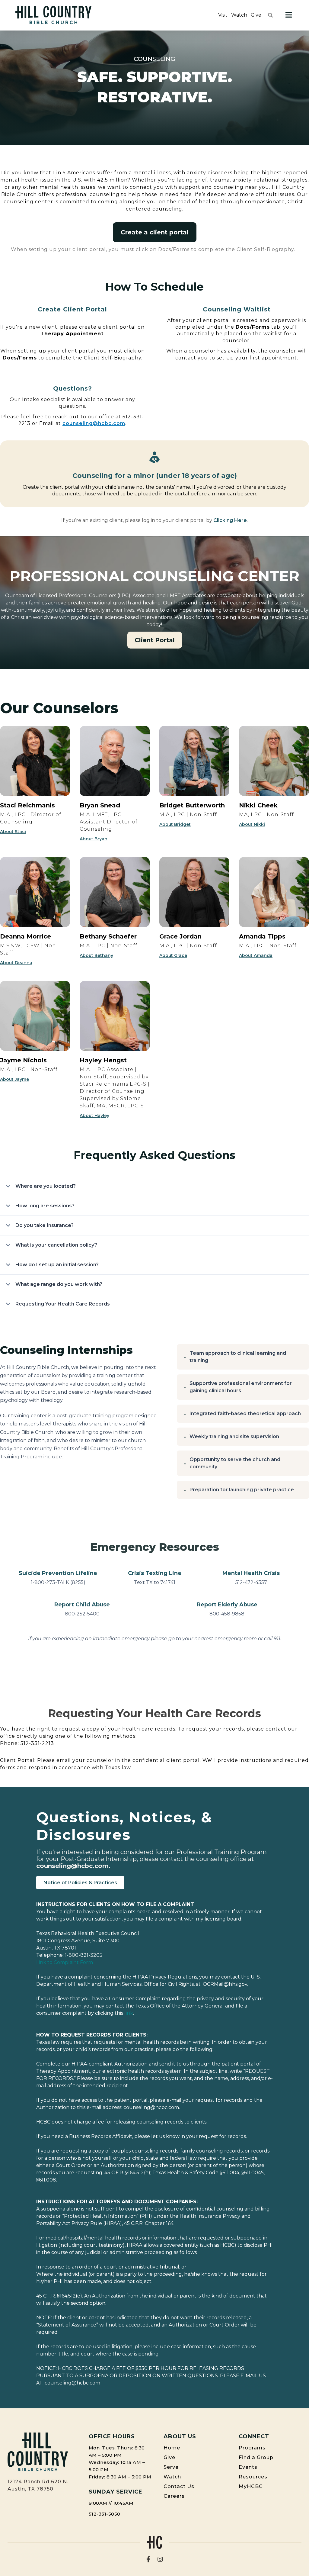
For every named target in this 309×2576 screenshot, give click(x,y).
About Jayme (14, 1079)
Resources (253, 2477)
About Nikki (252, 824)
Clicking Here (230, 520)
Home (172, 2448)
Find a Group (256, 2457)
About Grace (173, 955)
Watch (239, 15)
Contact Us (179, 2486)
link (129, 2013)
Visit (223, 15)
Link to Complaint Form (65, 1962)
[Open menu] (289, 15)
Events (248, 2467)
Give (256, 15)
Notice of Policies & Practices (80, 1883)
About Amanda (256, 955)
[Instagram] (160, 2559)
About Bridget (175, 824)
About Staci (13, 832)
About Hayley (94, 1116)
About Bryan (94, 839)
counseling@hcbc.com (94, 423)
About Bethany (96, 955)
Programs (252, 2448)
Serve (171, 2467)
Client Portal (155, 640)
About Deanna (16, 963)
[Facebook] (148, 2559)
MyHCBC (251, 2486)
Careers (174, 2496)
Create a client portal (155, 232)
